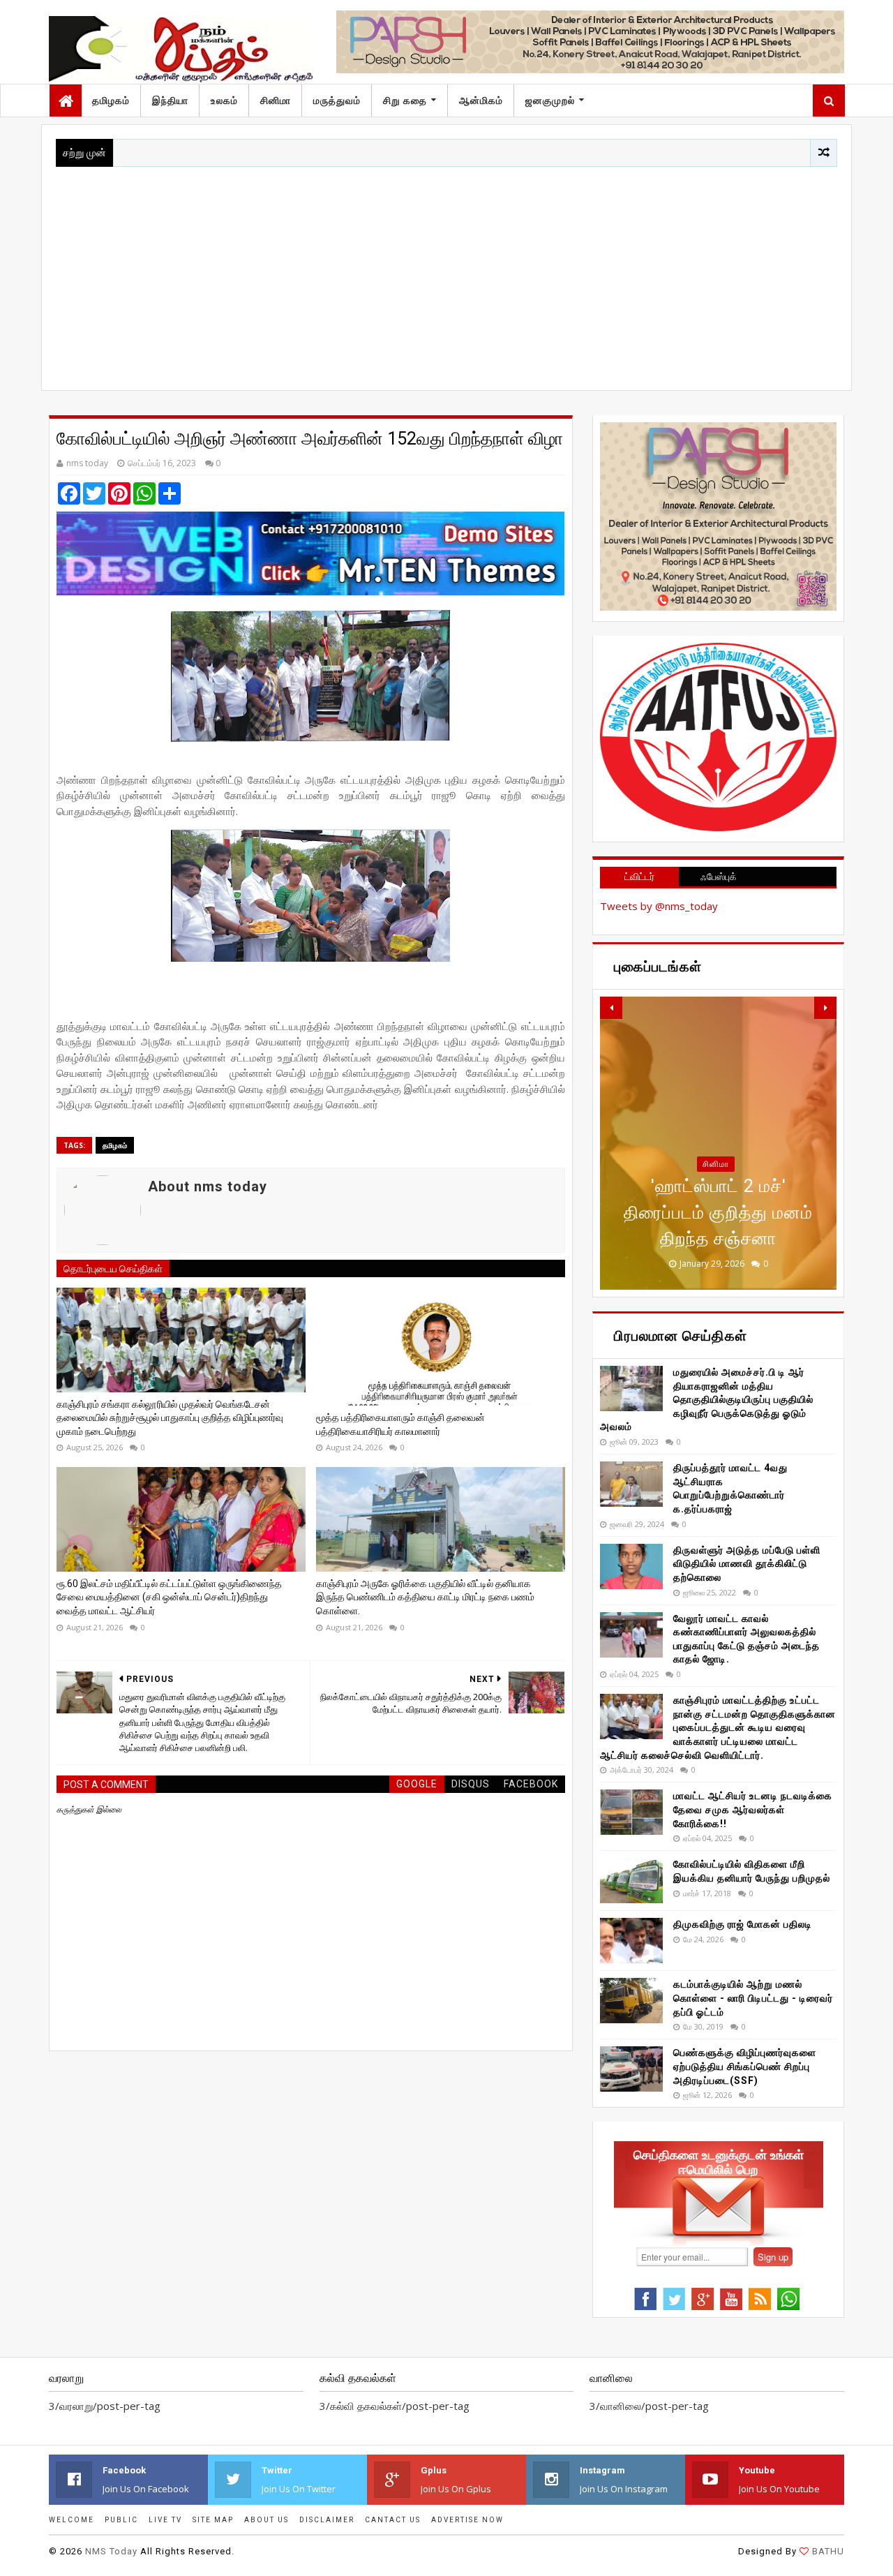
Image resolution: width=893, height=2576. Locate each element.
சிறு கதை (405, 100)
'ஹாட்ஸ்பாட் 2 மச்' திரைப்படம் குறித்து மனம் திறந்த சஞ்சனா (718, 1212)
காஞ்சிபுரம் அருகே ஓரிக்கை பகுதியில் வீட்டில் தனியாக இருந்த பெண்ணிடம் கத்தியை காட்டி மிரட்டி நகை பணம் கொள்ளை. (425, 1597)
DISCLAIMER (327, 2520)
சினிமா (276, 100)
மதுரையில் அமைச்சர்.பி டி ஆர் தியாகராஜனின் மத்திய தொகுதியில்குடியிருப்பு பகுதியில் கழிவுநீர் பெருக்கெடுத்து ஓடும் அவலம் (707, 1399)
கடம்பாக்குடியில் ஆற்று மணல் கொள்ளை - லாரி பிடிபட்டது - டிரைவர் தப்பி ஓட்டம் (753, 1998)
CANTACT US (393, 2520)
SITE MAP (213, 2520)
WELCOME (72, 2520)
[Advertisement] (446, 271)
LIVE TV (165, 2520)
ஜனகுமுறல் (550, 100)
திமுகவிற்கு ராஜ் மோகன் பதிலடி (743, 1924)
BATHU (828, 2551)
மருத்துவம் (337, 100)
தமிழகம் (111, 100)
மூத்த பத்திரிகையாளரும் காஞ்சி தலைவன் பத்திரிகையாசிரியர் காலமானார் (400, 1424)
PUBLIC (121, 2520)
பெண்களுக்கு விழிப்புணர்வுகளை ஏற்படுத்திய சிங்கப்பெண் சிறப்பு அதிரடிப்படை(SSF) (745, 2066)
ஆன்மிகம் (481, 100)
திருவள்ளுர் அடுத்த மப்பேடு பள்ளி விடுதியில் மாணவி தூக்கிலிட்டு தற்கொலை (747, 1564)
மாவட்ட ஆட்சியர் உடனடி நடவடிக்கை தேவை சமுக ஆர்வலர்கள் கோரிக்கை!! (753, 1809)
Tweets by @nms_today (659, 906)
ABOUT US (267, 2520)
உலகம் (224, 100)
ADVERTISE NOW (467, 2520)
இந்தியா (170, 100)
